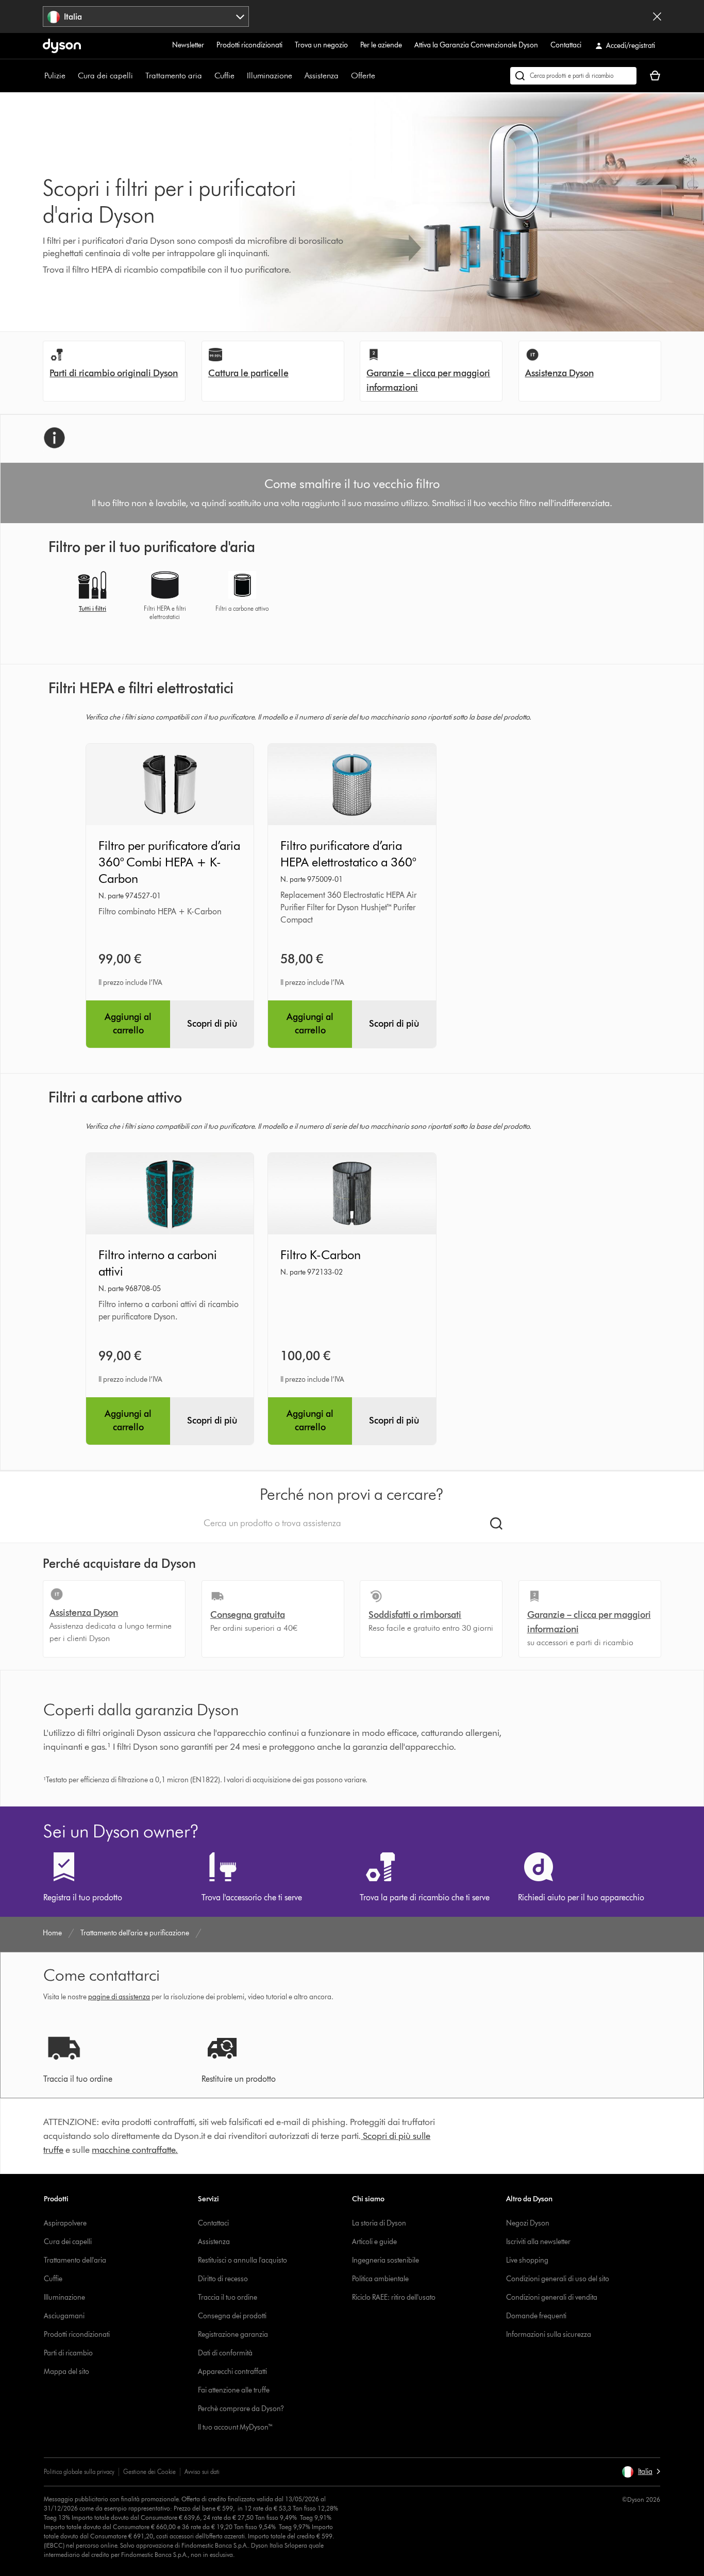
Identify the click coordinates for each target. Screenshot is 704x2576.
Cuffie (224, 76)
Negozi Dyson (528, 2223)
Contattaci (566, 45)
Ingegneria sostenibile (385, 2260)
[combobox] (146, 16)
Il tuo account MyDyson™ (236, 2427)
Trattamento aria (174, 76)
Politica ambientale (380, 2279)
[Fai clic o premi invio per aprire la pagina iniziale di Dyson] (62, 46)
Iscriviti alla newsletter (538, 2242)
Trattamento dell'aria (75, 2260)
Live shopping (527, 2260)
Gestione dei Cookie (149, 2472)
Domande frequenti (536, 2316)
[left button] (51, 599)
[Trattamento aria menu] (207, 76)
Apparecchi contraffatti (232, 2372)
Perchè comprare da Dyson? (241, 2409)
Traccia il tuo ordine (228, 2297)
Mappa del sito (66, 2372)
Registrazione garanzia (233, 2335)
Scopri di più (212, 1024)
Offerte (363, 76)
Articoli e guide (374, 2242)
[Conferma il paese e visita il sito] (657, 16)
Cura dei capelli (105, 76)
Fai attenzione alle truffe (234, 2390)
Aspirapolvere (65, 2223)
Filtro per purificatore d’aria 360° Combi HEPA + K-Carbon (169, 862)
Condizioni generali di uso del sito (558, 2279)
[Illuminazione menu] (297, 76)
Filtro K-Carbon (321, 1255)
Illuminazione (270, 76)
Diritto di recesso (223, 2279)
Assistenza (322, 76)
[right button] (653, 599)
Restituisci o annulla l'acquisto (242, 2260)
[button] (641, 2472)
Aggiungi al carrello (128, 1024)
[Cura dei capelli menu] (138, 76)
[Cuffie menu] (240, 76)
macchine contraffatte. (135, 2150)
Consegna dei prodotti (232, 2316)
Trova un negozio (321, 45)
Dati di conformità (225, 2353)
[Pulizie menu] (71, 76)
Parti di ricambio (68, 2353)
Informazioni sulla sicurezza (549, 2335)
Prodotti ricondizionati (249, 45)
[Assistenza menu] (344, 76)
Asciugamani (64, 2316)
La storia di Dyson (379, 2223)
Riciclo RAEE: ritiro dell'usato (394, 2297)
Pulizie (55, 76)
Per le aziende (381, 45)
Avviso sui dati (202, 2472)
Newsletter (188, 45)
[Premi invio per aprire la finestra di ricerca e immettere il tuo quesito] (573, 76)
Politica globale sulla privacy (79, 2472)
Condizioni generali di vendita (552, 2297)
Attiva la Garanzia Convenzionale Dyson (476, 45)
